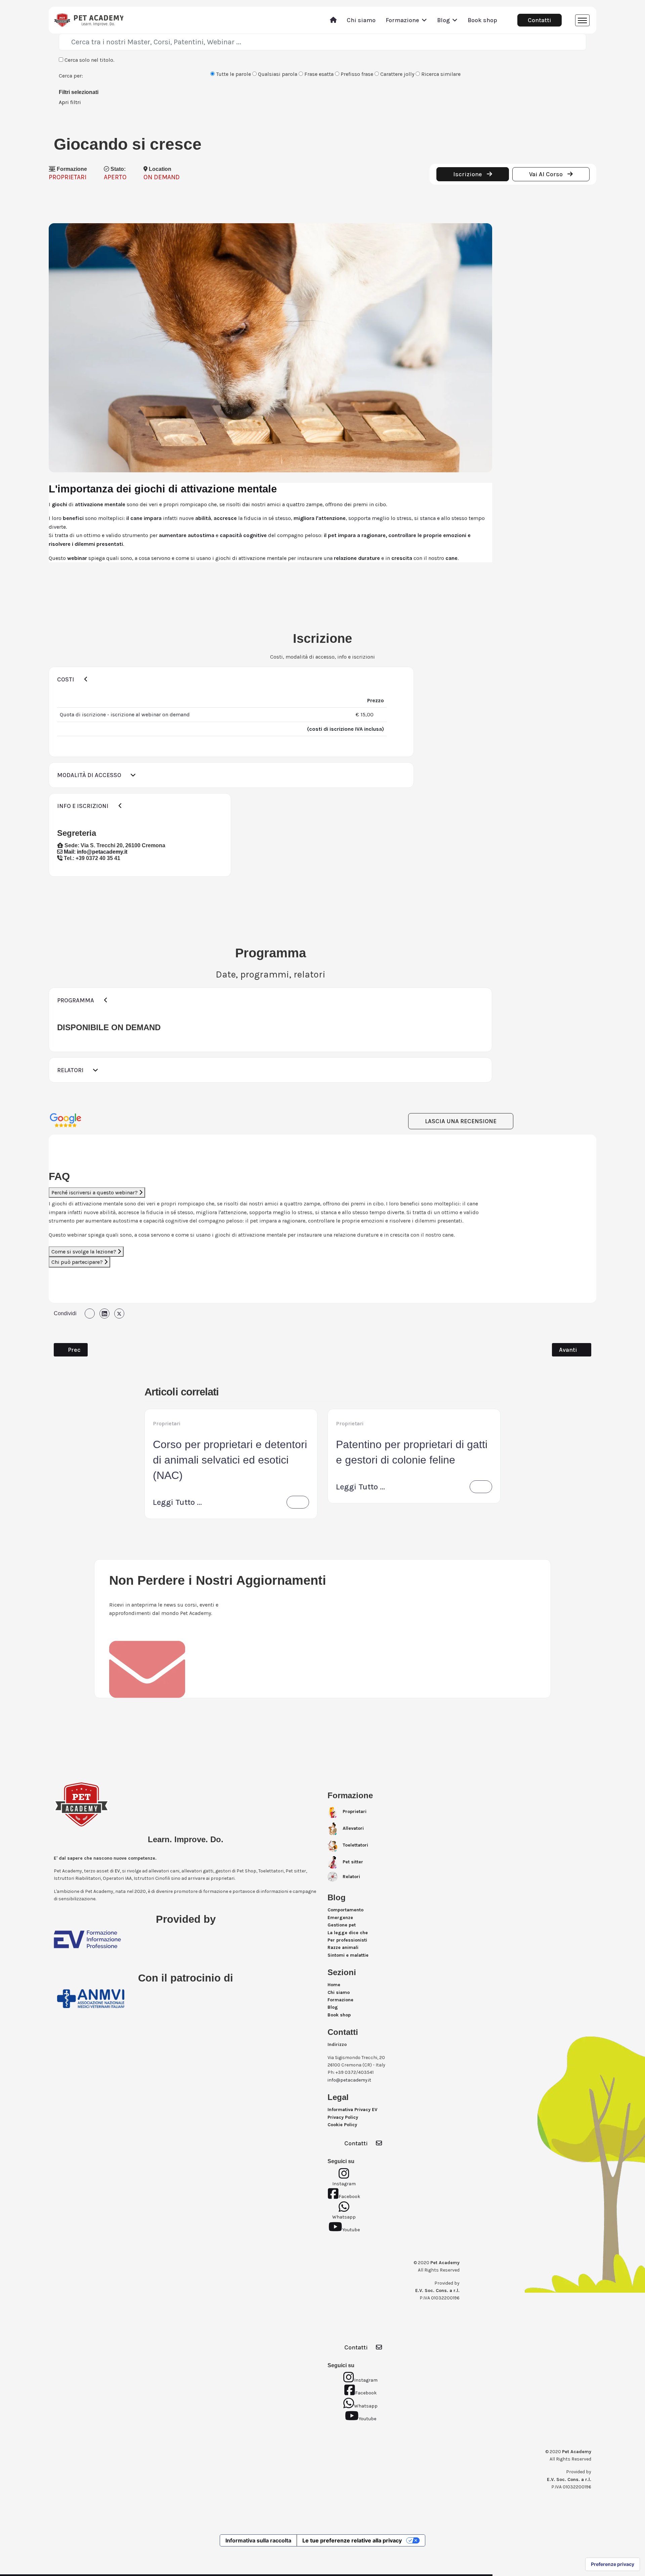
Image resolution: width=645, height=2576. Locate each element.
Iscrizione (468, 174)
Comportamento (346, 1910)
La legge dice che (348, 1933)
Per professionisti (347, 1940)
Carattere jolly (397, 74)
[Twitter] (119, 1314)
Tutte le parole (233, 74)
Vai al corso (547, 174)
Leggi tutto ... (177, 1502)
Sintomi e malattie (348, 1955)
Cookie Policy (342, 2125)
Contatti (540, 20)
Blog (443, 20)
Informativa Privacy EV (352, 2110)
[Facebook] (90, 1314)
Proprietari (167, 1423)
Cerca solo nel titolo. (89, 60)
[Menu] (582, 20)
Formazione (402, 20)
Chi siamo (361, 20)
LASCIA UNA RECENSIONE (461, 1121)
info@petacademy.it (102, 852)
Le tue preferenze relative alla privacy (352, 2540)
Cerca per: (71, 76)
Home (334, 1985)
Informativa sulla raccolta (258, 2540)
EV (117, 1871)
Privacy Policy (343, 2117)
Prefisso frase (356, 74)
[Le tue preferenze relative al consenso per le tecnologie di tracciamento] (613, 2564)
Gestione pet (342, 1925)
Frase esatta (318, 74)
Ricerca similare (440, 74)
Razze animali (343, 1947)
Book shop (482, 20)
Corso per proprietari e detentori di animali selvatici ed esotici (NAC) (230, 1460)
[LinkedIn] (104, 1314)
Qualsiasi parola (277, 74)
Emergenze (340, 1918)
